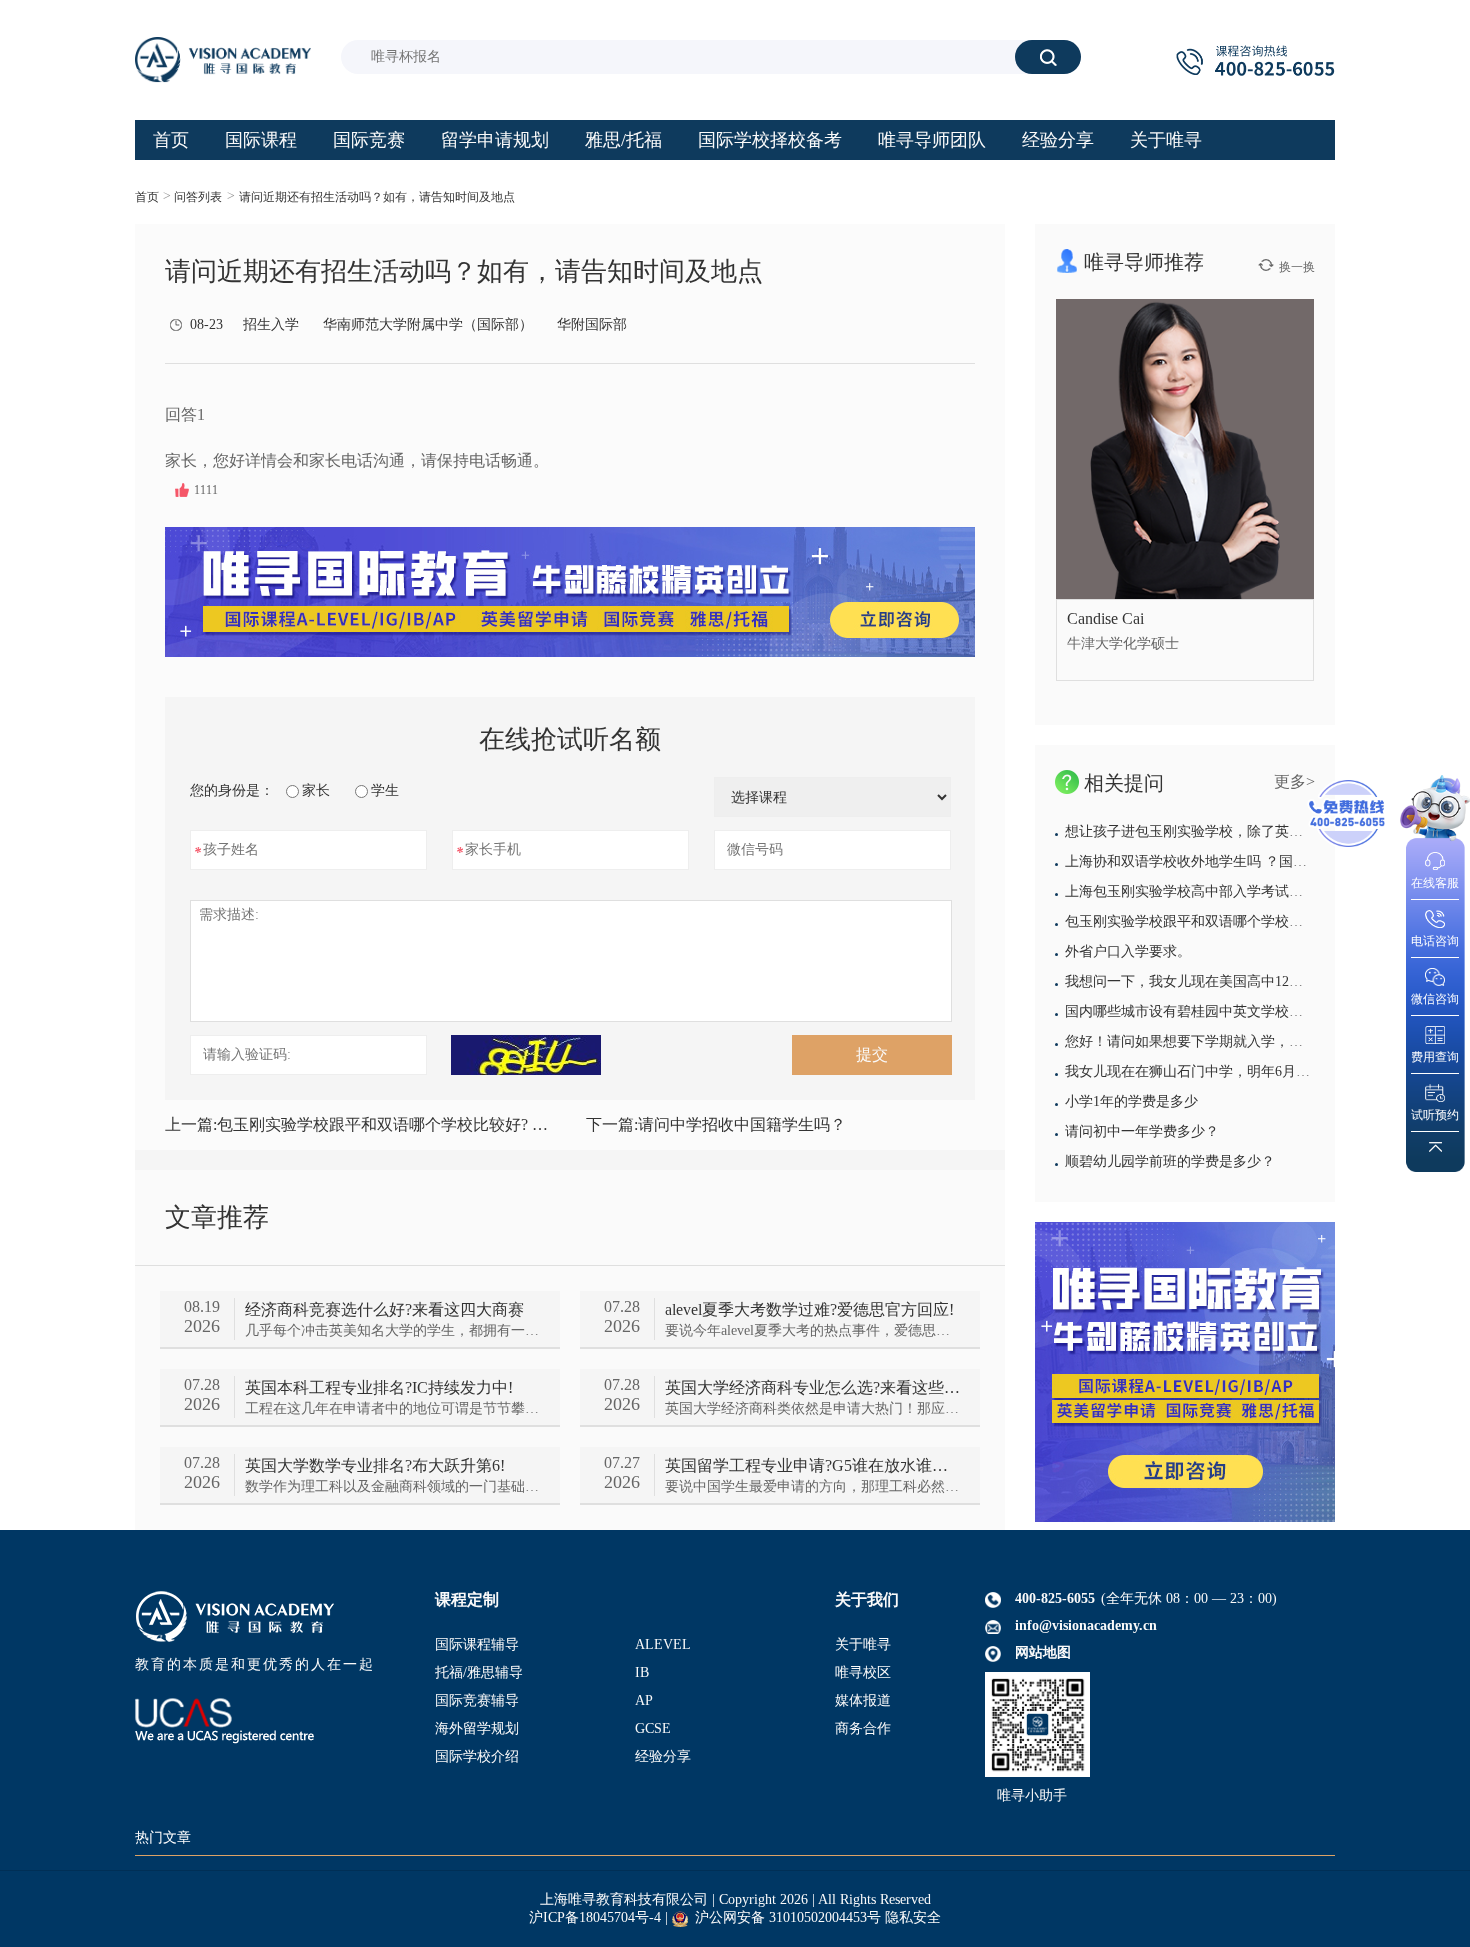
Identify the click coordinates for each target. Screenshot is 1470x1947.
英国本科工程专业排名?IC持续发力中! (379, 1387)
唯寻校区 (863, 1672)
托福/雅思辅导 (479, 1672)
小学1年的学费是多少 (1131, 1101)
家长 (316, 790)
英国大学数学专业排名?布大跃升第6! (375, 1465)
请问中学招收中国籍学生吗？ (716, 1124)
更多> (1294, 781)
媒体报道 (863, 1700)
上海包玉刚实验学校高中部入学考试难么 (1191, 891)
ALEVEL (663, 1644)
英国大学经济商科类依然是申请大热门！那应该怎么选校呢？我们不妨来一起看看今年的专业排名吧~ (812, 1408)
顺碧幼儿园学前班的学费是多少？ (1170, 1161)
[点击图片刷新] (526, 1055)
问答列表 (198, 197)
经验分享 (663, 1756)
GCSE (653, 1728)
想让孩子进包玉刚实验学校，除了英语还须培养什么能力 (1240, 831)
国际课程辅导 (477, 1644)
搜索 (1048, 56)
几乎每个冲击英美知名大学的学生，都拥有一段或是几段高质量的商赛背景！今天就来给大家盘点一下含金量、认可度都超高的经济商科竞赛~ (392, 1330)
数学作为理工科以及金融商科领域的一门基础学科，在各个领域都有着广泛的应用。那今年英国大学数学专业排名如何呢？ (392, 1486)
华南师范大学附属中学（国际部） (428, 325)
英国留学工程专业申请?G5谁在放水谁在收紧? (812, 1465)
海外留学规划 (477, 1728)
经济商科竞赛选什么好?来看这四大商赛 (384, 1309)
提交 (872, 1054)
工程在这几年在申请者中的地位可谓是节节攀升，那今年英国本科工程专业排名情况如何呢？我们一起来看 (392, 1408)
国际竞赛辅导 (477, 1700)
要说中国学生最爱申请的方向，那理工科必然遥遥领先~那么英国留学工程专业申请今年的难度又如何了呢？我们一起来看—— (812, 1486)
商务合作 (863, 1728)
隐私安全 (913, 1917)
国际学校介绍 (477, 1756)
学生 (385, 790)
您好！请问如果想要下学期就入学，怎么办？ (1205, 1041)
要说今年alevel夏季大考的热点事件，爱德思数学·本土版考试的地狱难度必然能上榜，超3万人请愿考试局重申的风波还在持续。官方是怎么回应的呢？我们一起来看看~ (812, 1330)
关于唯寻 (863, 1644)
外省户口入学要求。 (1128, 951)
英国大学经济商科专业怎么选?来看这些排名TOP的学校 (812, 1387)
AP (644, 1700)
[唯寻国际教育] (1185, 1372)
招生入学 (271, 325)
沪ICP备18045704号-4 (595, 1917)
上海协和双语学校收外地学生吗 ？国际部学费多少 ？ (1230, 861)
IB (642, 1672)
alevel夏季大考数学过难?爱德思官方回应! (809, 1309)
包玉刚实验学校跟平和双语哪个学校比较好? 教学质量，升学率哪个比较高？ (359, 1124)
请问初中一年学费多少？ (1142, 1131)
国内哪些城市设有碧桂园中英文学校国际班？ (1205, 1011)
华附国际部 (592, 325)
